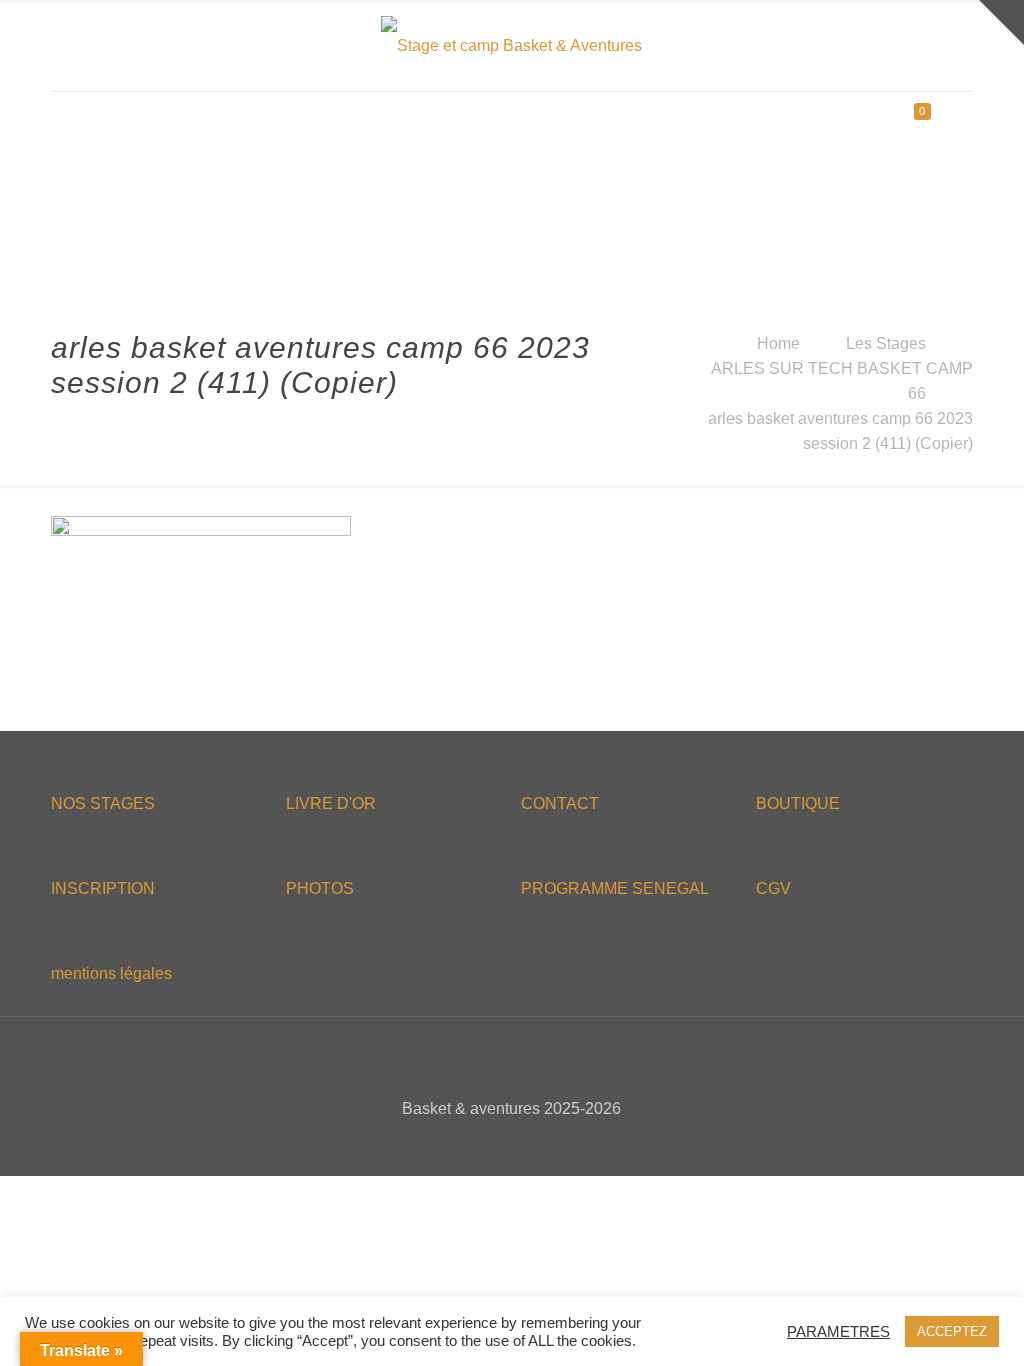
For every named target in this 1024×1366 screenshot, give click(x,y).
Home (778, 343)
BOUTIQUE (798, 803)
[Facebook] (471, 1143)
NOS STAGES (103, 803)
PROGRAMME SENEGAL (615, 888)
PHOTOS (320, 888)
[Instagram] (552, 1143)
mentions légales (111, 973)
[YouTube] (525, 1143)
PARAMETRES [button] (838, 1332)
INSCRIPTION (103, 888)
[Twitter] (498, 1143)
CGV (773, 888)
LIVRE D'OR (331, 803)
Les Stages (886, 343)
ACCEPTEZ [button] (952, 1331)
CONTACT (560, 803)
